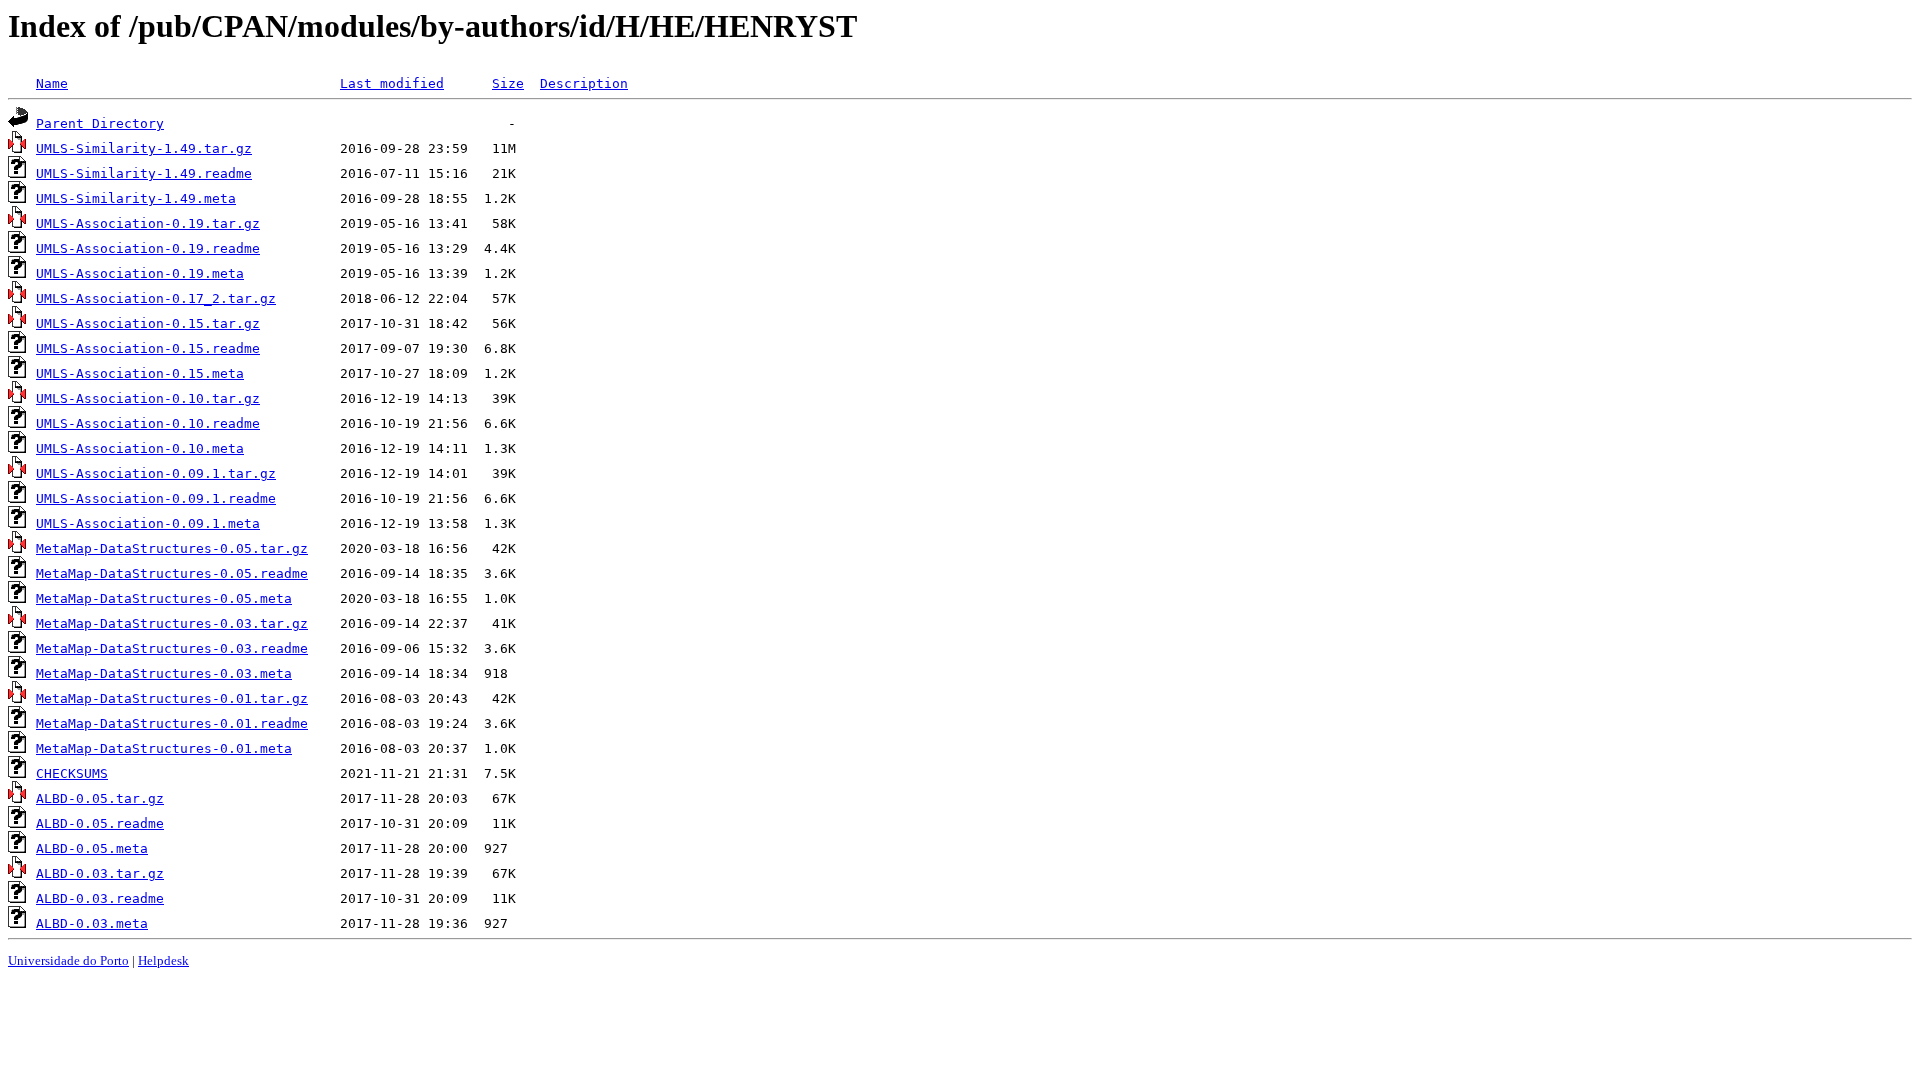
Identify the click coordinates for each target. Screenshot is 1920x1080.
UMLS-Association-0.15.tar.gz (148, 323)
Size (508, 83)
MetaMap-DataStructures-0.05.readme (172, 573)
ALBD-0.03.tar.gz (100, 873)
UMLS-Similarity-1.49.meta (136, 198)
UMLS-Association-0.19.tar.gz (148, 223)
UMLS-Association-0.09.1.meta (148, 523)
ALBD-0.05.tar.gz (100, 798)
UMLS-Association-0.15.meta (140, 373)
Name (52, 83)
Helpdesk (163, 960)
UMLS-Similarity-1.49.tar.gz (144, 148)
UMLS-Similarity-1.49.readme (144, 173)
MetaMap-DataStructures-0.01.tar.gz (172, 698)
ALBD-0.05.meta (92, 848)
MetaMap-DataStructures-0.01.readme (172, 723)
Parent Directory (100, 123)
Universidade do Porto (68, 960)
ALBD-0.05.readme (100, 823)
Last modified (392, 83)
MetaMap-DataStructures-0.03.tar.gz (172, 623)
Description (584, 83)
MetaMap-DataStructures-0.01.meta (164, 748)
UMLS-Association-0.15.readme (148, 348)
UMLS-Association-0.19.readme (148, 248)
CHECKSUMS (72, 773)
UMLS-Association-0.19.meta (140, 273)
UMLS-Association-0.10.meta (140, 448)
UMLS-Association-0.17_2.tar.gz (156, 298)
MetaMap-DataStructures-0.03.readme (172, 648)
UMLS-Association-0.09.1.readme (156, 498)
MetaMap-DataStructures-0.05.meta (164, 598)
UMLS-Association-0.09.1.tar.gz (156, 473)
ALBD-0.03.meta (92, 923)
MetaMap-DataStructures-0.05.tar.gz (172, 548)
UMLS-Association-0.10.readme (148, 423)
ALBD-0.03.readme (100, 898)
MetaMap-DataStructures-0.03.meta (164, 673)
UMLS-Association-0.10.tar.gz (148, 398)
